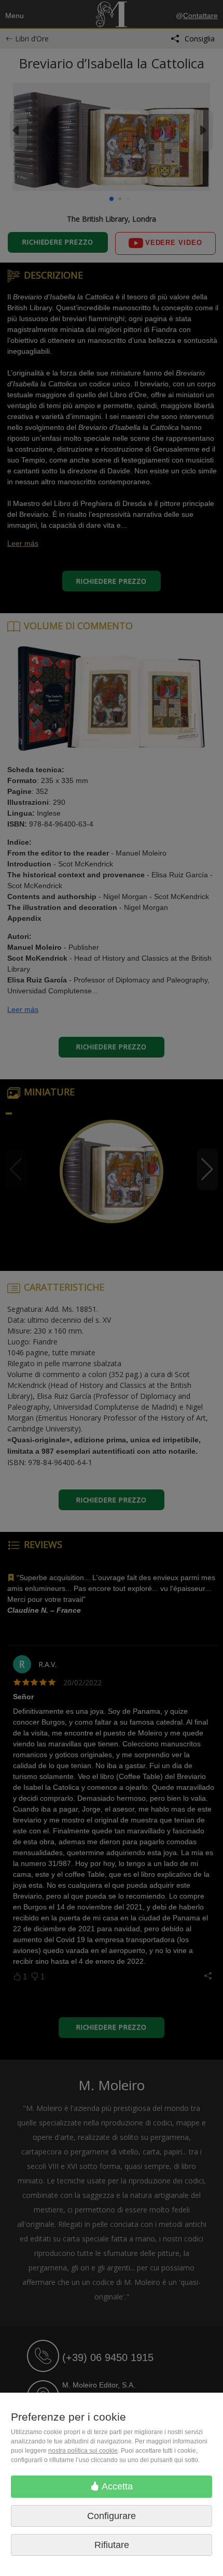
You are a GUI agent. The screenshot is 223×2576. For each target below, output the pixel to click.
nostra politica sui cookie (83, 2451)
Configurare (112, 2516)
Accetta (116, 2486)
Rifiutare (112, 2545)
